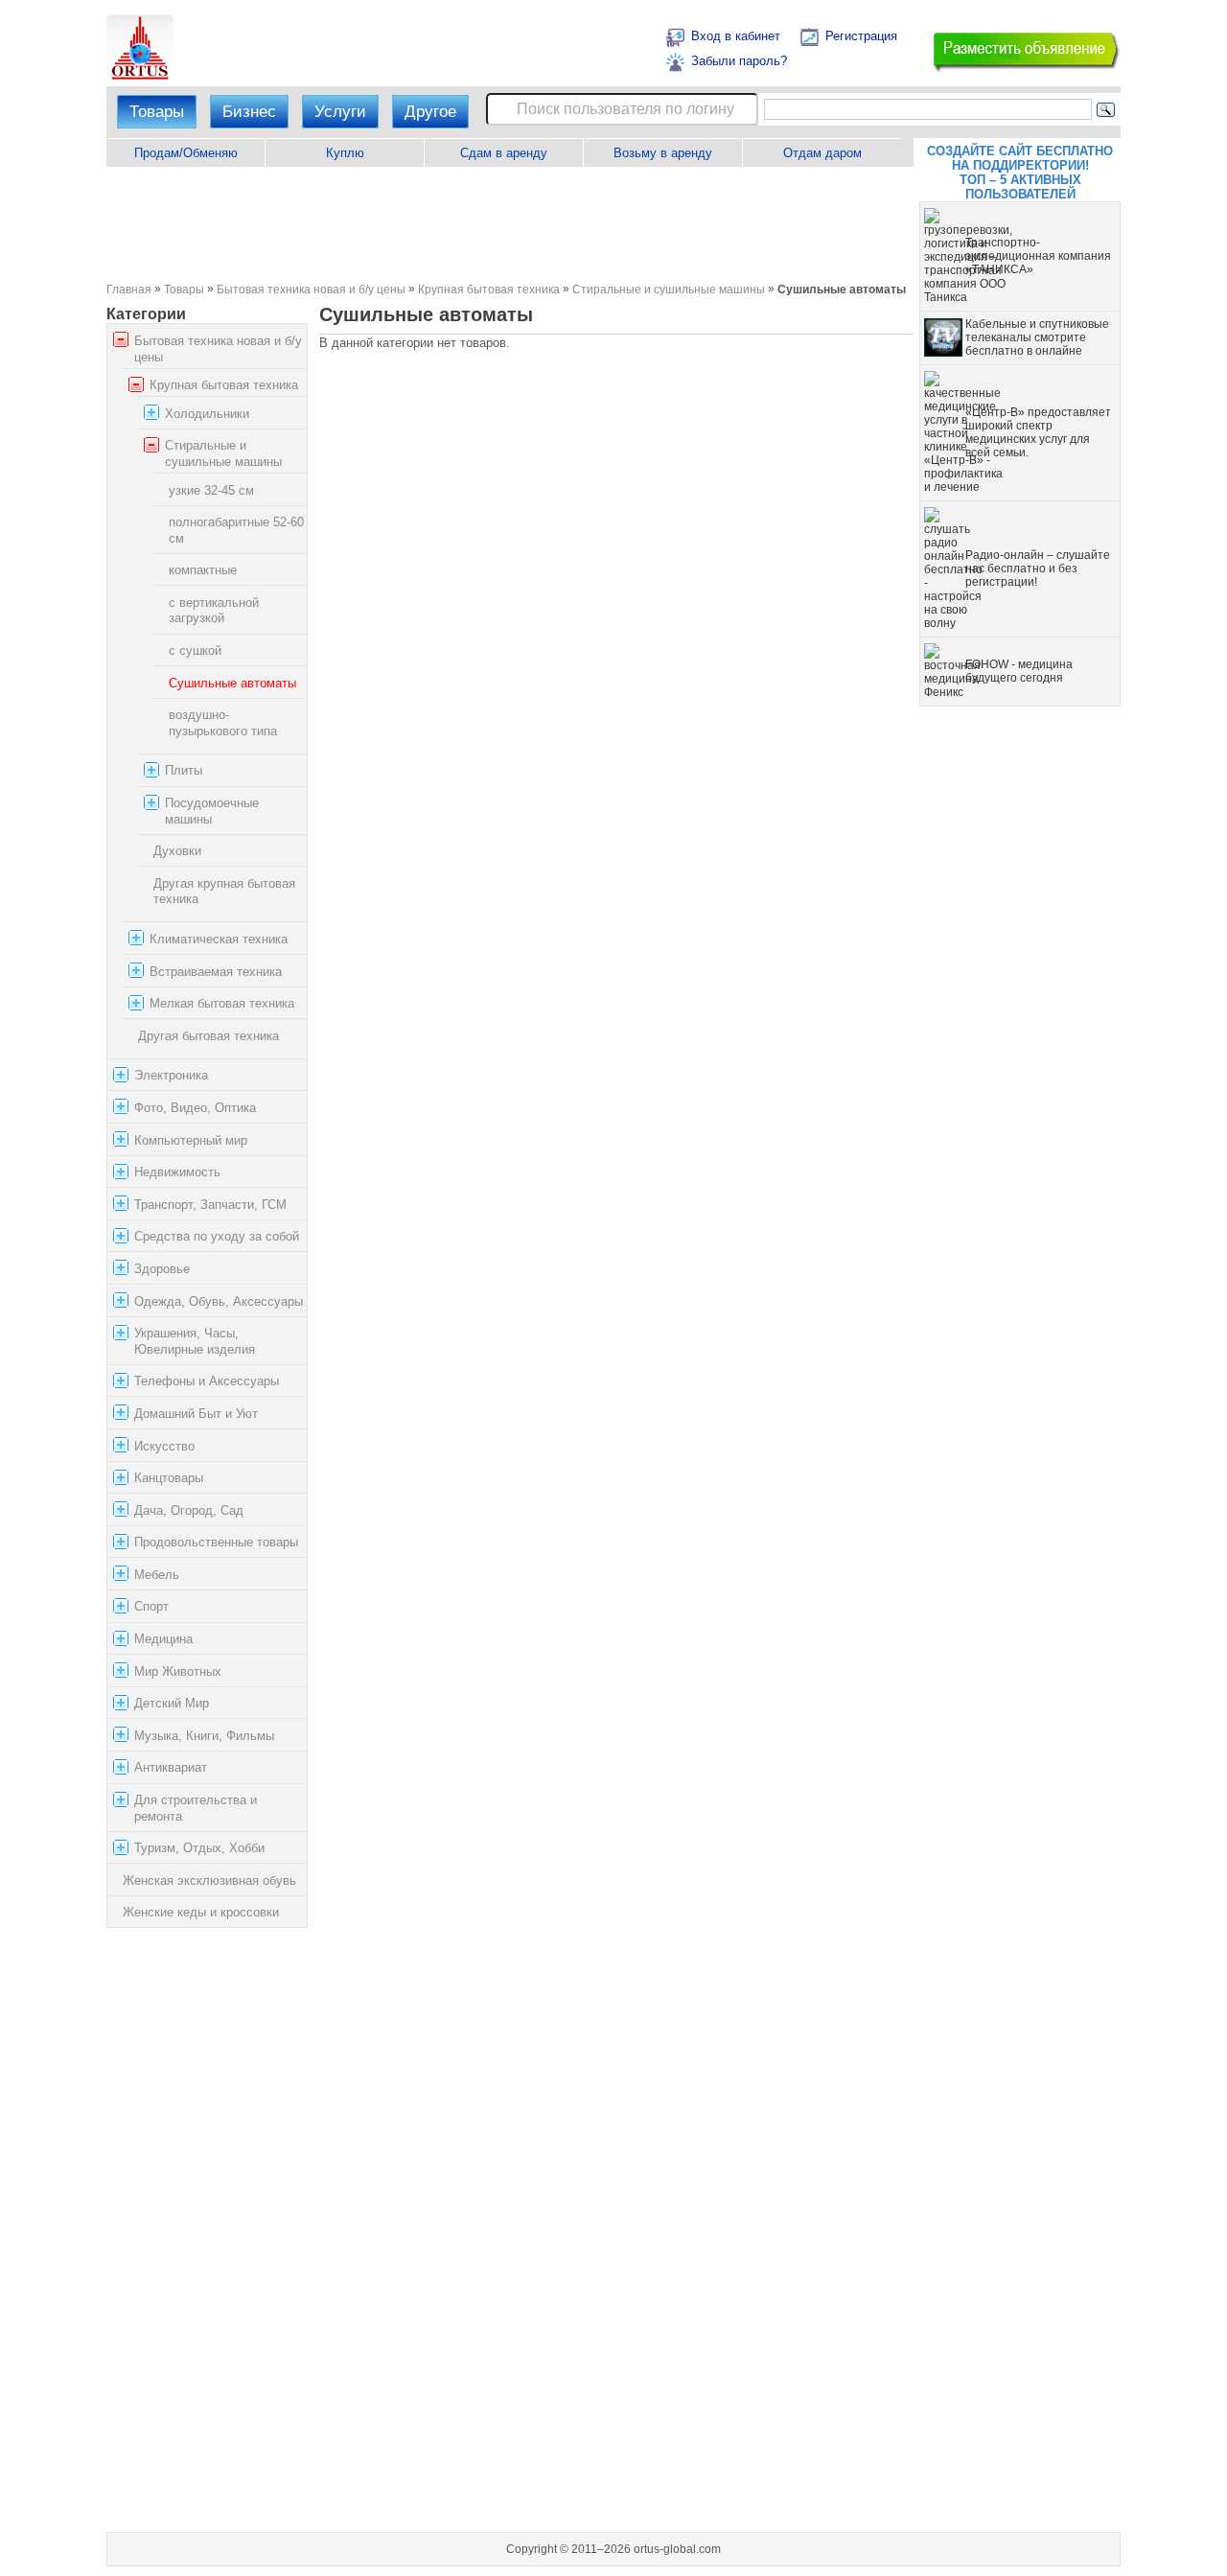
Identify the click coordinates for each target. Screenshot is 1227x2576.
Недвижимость (177, 1172)
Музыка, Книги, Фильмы (204, 1736)
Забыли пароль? (739, 61)
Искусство (164, 1446)
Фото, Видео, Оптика (195, 1108)
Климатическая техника (219, 939)
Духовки (177, 851)
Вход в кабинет (736, 36)
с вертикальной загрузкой (214, 611)
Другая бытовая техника (208, 1036)
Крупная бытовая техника (489, 289)
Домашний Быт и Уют (196, 1414)
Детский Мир (172, 1703)
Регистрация (861, 36)
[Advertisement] (509, 224)
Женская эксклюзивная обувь (209, 1880)
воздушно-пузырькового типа (223, 723)
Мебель (157, 1575)
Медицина (163, 1639)
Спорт (151, 1607)
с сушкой (195, 650)
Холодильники (207, 414)
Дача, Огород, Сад (189, 1510)
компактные (203, 570)
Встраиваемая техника (216, 972)
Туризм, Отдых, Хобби (199, 1848)
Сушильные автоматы (232, 683)
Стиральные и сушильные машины (669, 289)
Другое (430, 112)
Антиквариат (171, 1768)
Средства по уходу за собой (217, 1236)
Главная (129, 289)
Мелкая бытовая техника (222, 1003)
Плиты (184, 771)
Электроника (171, 1075)
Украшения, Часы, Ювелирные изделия (195, 1341)
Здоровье (162, 1269)
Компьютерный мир (191, 1140)
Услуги (340, 112)
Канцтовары (169, 1478)
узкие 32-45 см (211, 490)
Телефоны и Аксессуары (207, 1381)
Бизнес (249, 112)
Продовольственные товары (216, 1542)
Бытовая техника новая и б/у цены (311, 289)
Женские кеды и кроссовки (201, 1912)
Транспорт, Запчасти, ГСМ (210, 1205)
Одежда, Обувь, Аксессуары (219, 1301)
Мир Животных (178, 1671)
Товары (157, 112)
